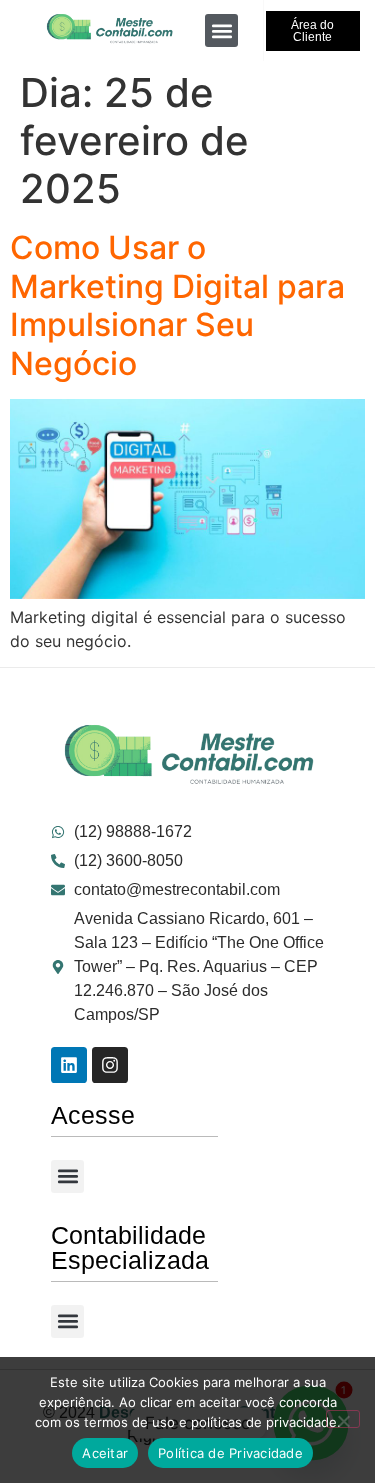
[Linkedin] (69, 1065)
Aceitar (105, 1453)
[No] (343, 1419)
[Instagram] (110, 1065)
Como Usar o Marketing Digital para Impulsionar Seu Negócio (177, 305)
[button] (221, 30)
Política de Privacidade (230, 1453)
